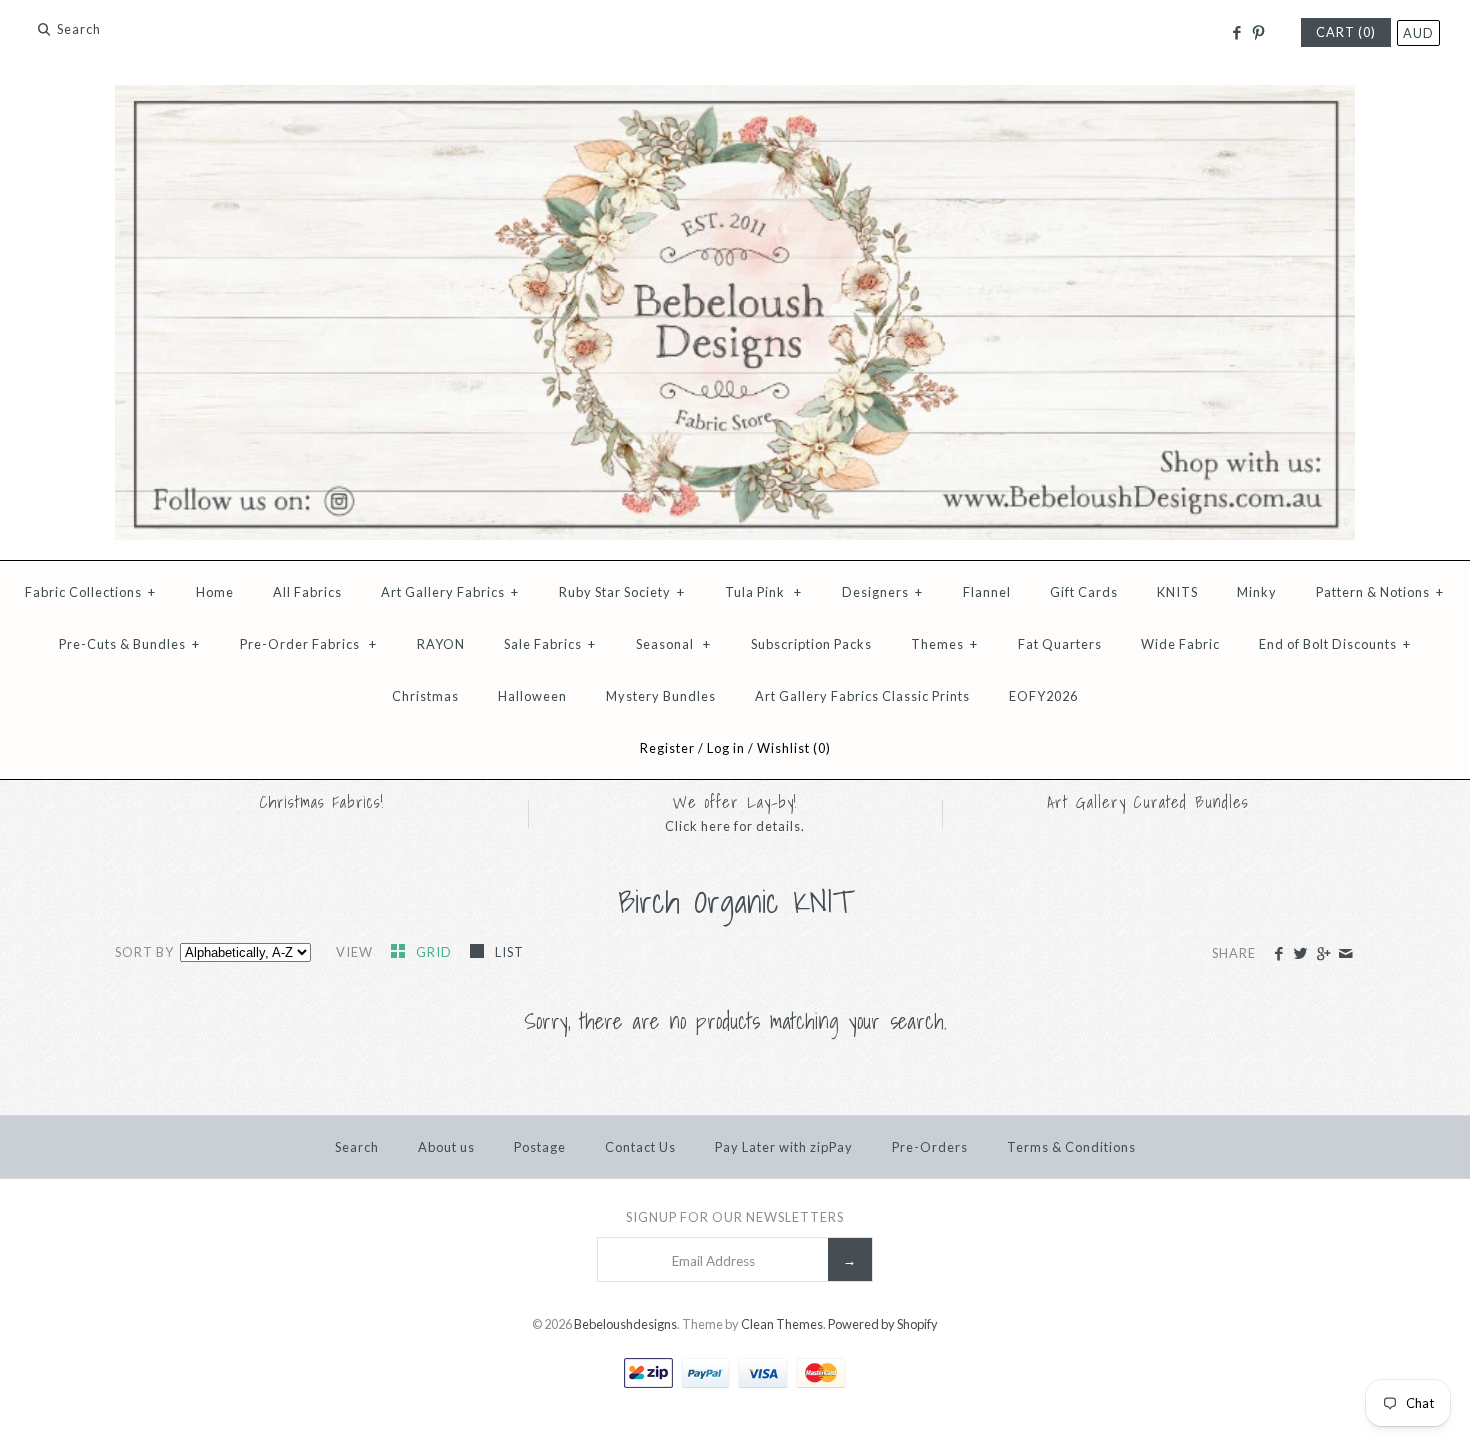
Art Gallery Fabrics (450, 592)
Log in (726, 748)
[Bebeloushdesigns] (735, 97)
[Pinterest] (1258, 33)
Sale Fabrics (550, 644)
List (509, 952)
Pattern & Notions (1380, 592)
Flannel (987, 592)
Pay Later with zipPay (784, 1147)
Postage (540, 1147)
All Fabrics (307, 592)
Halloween (532, 696)
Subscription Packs (811, 644)
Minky (1257, 592)
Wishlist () (794, 748)
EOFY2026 (1043, 696)
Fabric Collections (90, 592)
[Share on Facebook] (1278, 954)
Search (357, 1147)
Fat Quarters (1060, 644)
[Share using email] (1345, 954)
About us (446, 1147)
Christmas (425, 696)
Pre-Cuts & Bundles (129, 644)
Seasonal (673, 644)
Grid (435, 952)
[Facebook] (1235, 33)
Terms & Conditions (1071, 1147)
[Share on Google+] (1322, 954)
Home (215, 592)
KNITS (1177, 592)
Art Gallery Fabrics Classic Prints (862, 696)
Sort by (144, 952)
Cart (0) (1346, 32)
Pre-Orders (930, 1147)
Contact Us (640, 1147)
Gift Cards (1084, 592)
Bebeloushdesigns (625, 1324)
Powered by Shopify (883, 1324)
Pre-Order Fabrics (308, 644)
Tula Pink (763, 592)
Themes (944, 644)
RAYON (441, 644)
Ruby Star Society (622, 592)
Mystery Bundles (661, 696)
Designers (882, 592)
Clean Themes (782, 1324)
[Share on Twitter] (1300, 954)
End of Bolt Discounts (1335, 644)
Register (667, 748)
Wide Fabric (1180, 644)
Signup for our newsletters (735, 1217)
